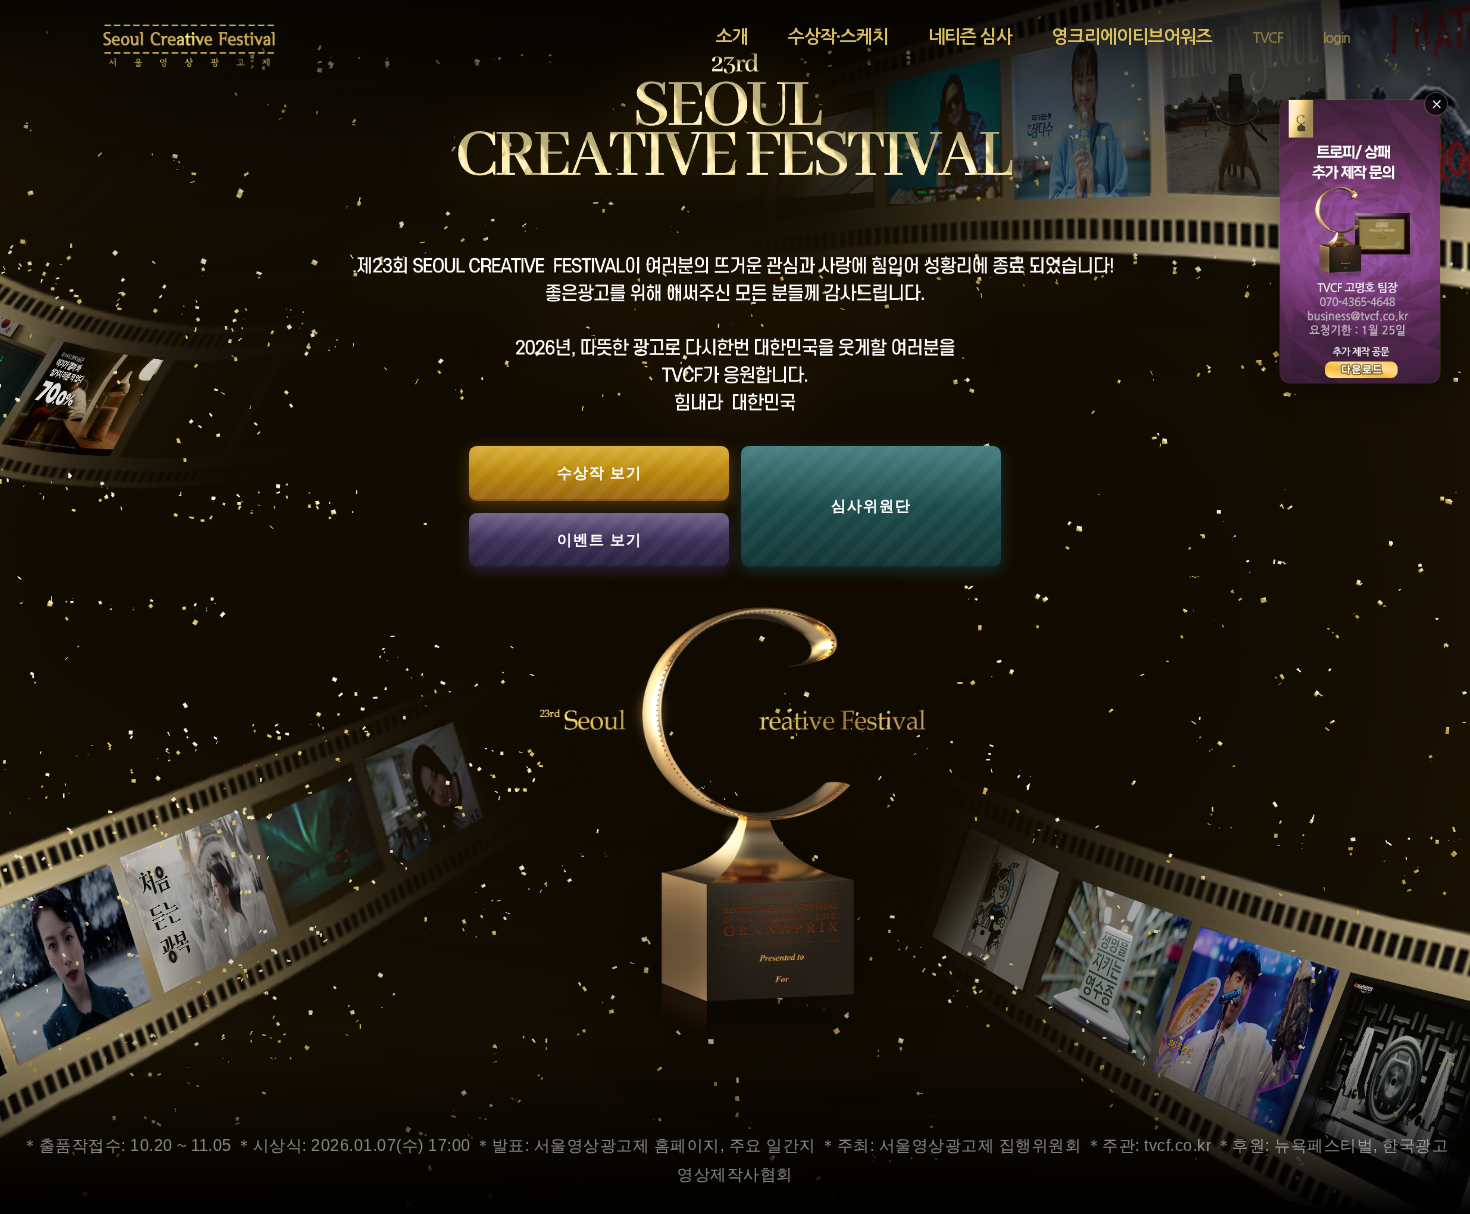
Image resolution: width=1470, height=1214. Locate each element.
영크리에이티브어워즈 (1132, 37)
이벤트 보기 (599, 538)
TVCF (1267, 38)
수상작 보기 (599, 472)
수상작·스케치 (838, 37)
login (1336, 38)
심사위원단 (871, 505)
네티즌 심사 (970, 37)
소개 (732, 37)
